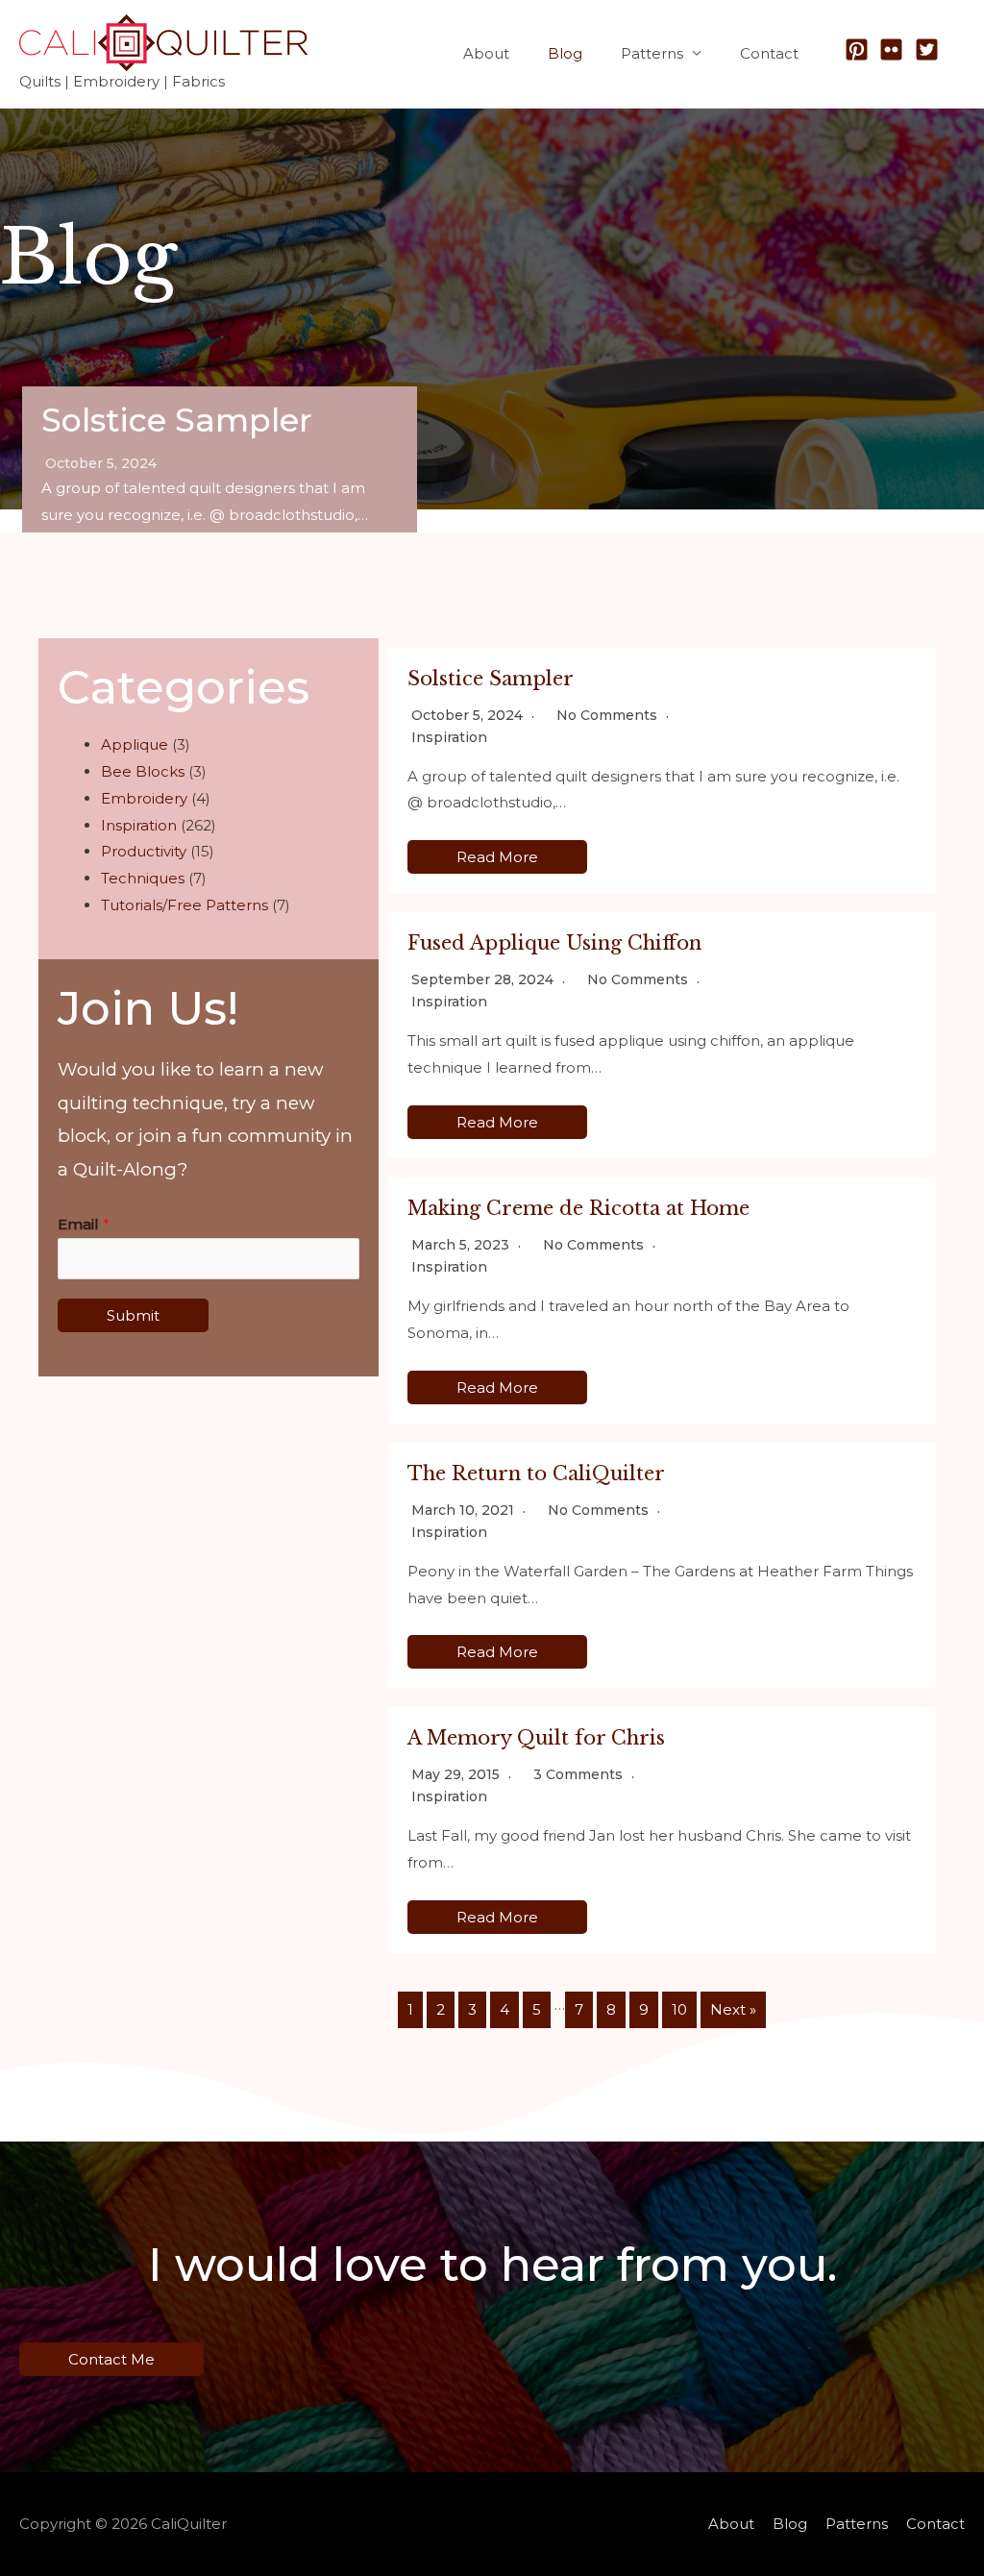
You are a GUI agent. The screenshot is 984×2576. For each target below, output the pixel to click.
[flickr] (895, 50)
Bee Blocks (143, 771)
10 (679, 2009)
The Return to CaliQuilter (536, 1474)
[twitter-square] (931, 50)
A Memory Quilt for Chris (536, 1738)
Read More (497, 857)
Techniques (143, 878)
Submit (133, 1315)
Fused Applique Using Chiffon (554, 943)
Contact (769, 53)
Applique (135, 744)
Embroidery (144, 798)
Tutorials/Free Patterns (184, 905)
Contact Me (111, 2359)
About (486, 53)
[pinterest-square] (861, 50)
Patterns (652, 53)
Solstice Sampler (177, 420)
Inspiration (139, 825)
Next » (733, 2009)
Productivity (144, 851)
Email (84, 1224)
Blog (565, 53)
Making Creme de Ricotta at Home (578, 1208)
